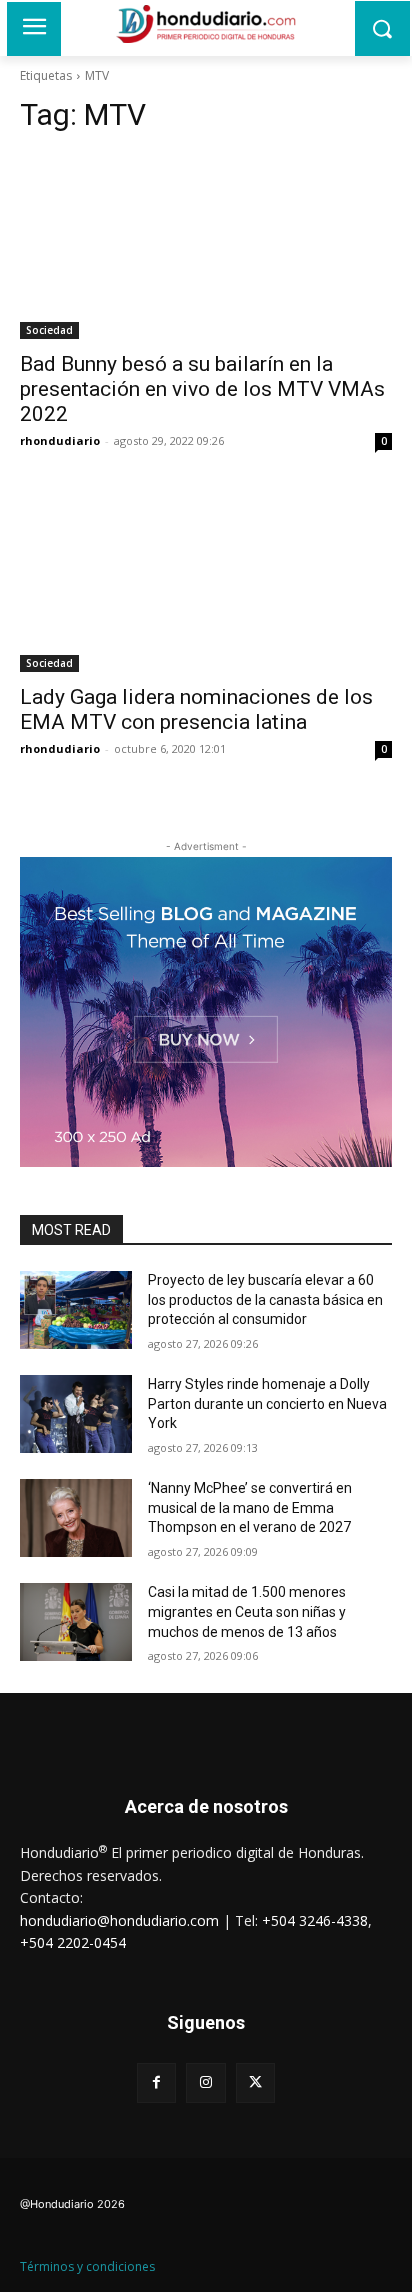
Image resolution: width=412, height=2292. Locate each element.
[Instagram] (205, 2082)
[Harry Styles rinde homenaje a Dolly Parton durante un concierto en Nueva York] (76, 1414)
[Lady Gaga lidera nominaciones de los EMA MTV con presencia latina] (206, 579)
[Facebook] (156, 2082)
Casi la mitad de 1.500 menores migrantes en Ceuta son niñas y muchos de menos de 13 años (247, 1611)
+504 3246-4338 (315, 1920)
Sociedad (49, 330)
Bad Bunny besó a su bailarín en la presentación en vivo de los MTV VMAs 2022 (202, 389)
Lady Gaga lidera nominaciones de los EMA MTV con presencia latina (196, 709)
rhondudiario (60, 440)
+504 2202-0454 (73, 1942)
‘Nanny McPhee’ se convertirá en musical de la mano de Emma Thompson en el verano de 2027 (250, 1507)
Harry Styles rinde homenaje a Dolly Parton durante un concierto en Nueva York (267, 1403)
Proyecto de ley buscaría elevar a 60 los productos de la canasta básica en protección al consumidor (265, 1299)
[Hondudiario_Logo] (205, 24)
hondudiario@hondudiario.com (119, 1920)
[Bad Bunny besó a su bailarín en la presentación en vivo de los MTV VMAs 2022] (206, 246)
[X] (255, 2082)
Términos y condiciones (87, 2266)
